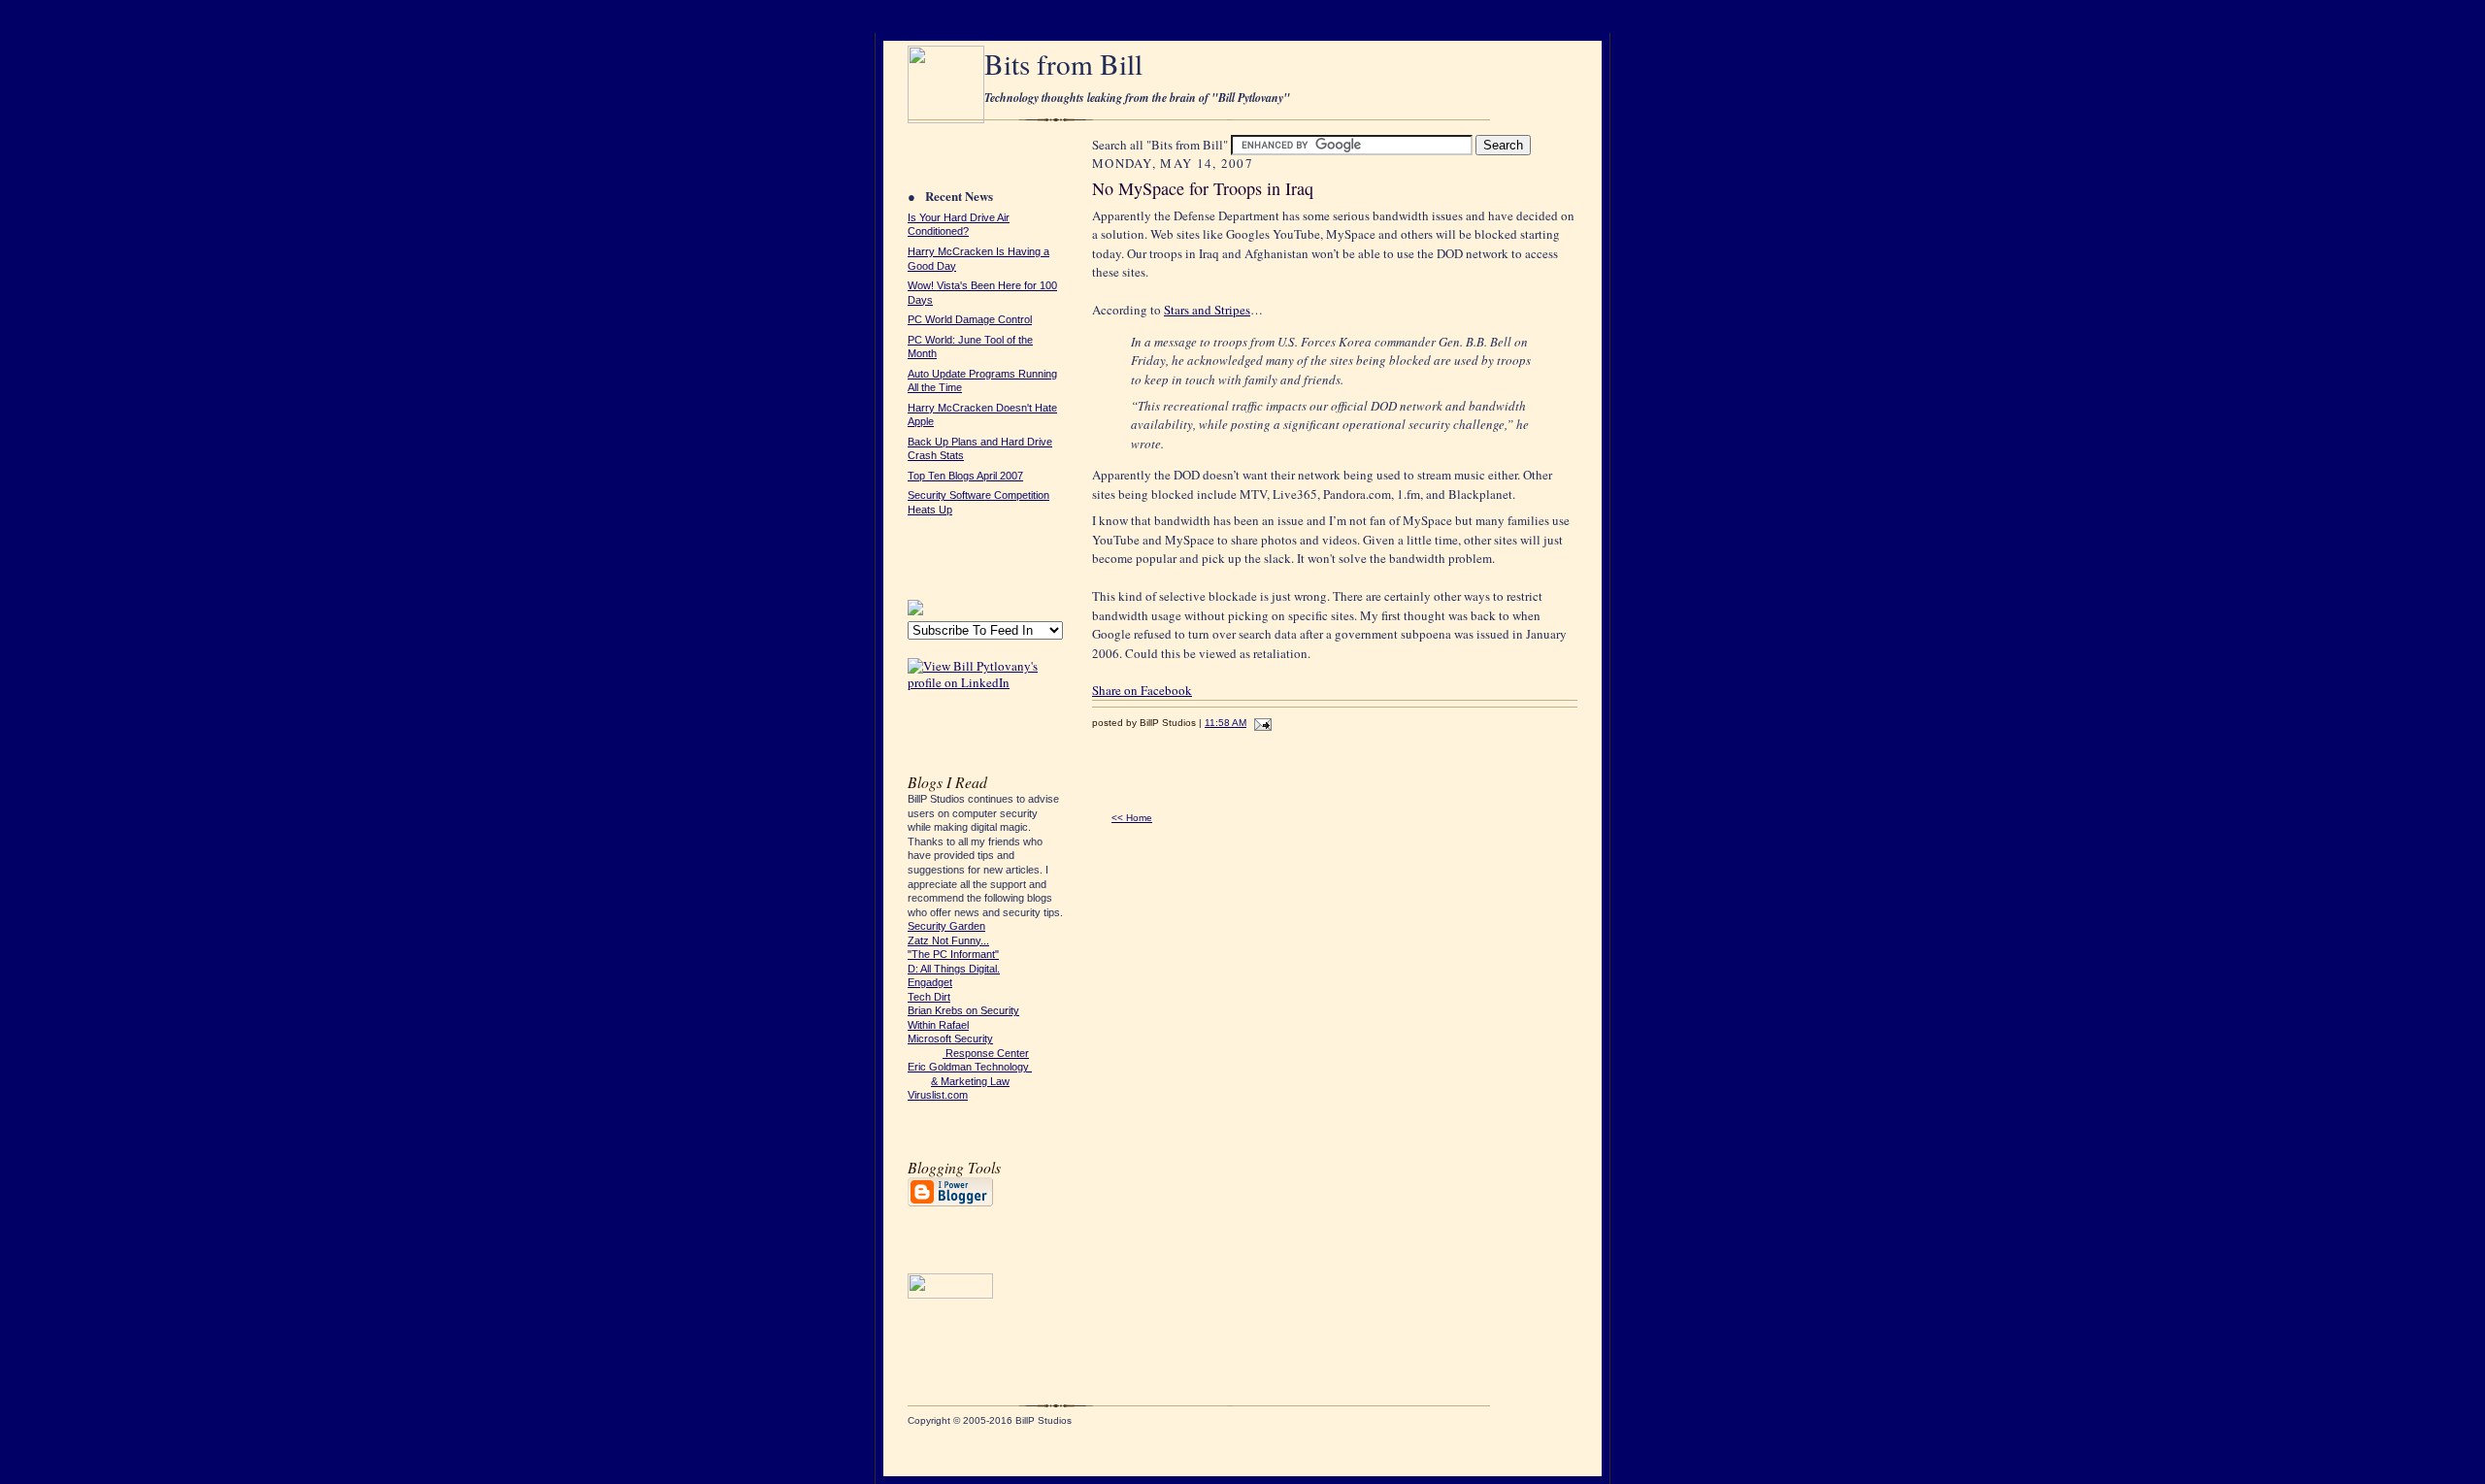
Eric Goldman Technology (970, 1067)
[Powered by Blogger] (950, 1204)
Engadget (930, 982)
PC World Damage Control (970, 319)
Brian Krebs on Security (963, 1010)
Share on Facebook (1142, 690)
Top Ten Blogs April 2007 (965, 476)
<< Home (1132, 818)
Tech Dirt (929, 997)
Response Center (986, 1053)
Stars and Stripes (1207, 310)
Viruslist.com (938, 1095)
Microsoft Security (950, 1039)
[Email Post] (1260, 723)
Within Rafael (938, 1025)
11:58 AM (1226, 723)
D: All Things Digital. (954, 969)
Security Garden (946, 926)
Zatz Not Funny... (948, 940)
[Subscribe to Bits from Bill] (915, 610)
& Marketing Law (970, 1081)
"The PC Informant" (953, 954)
